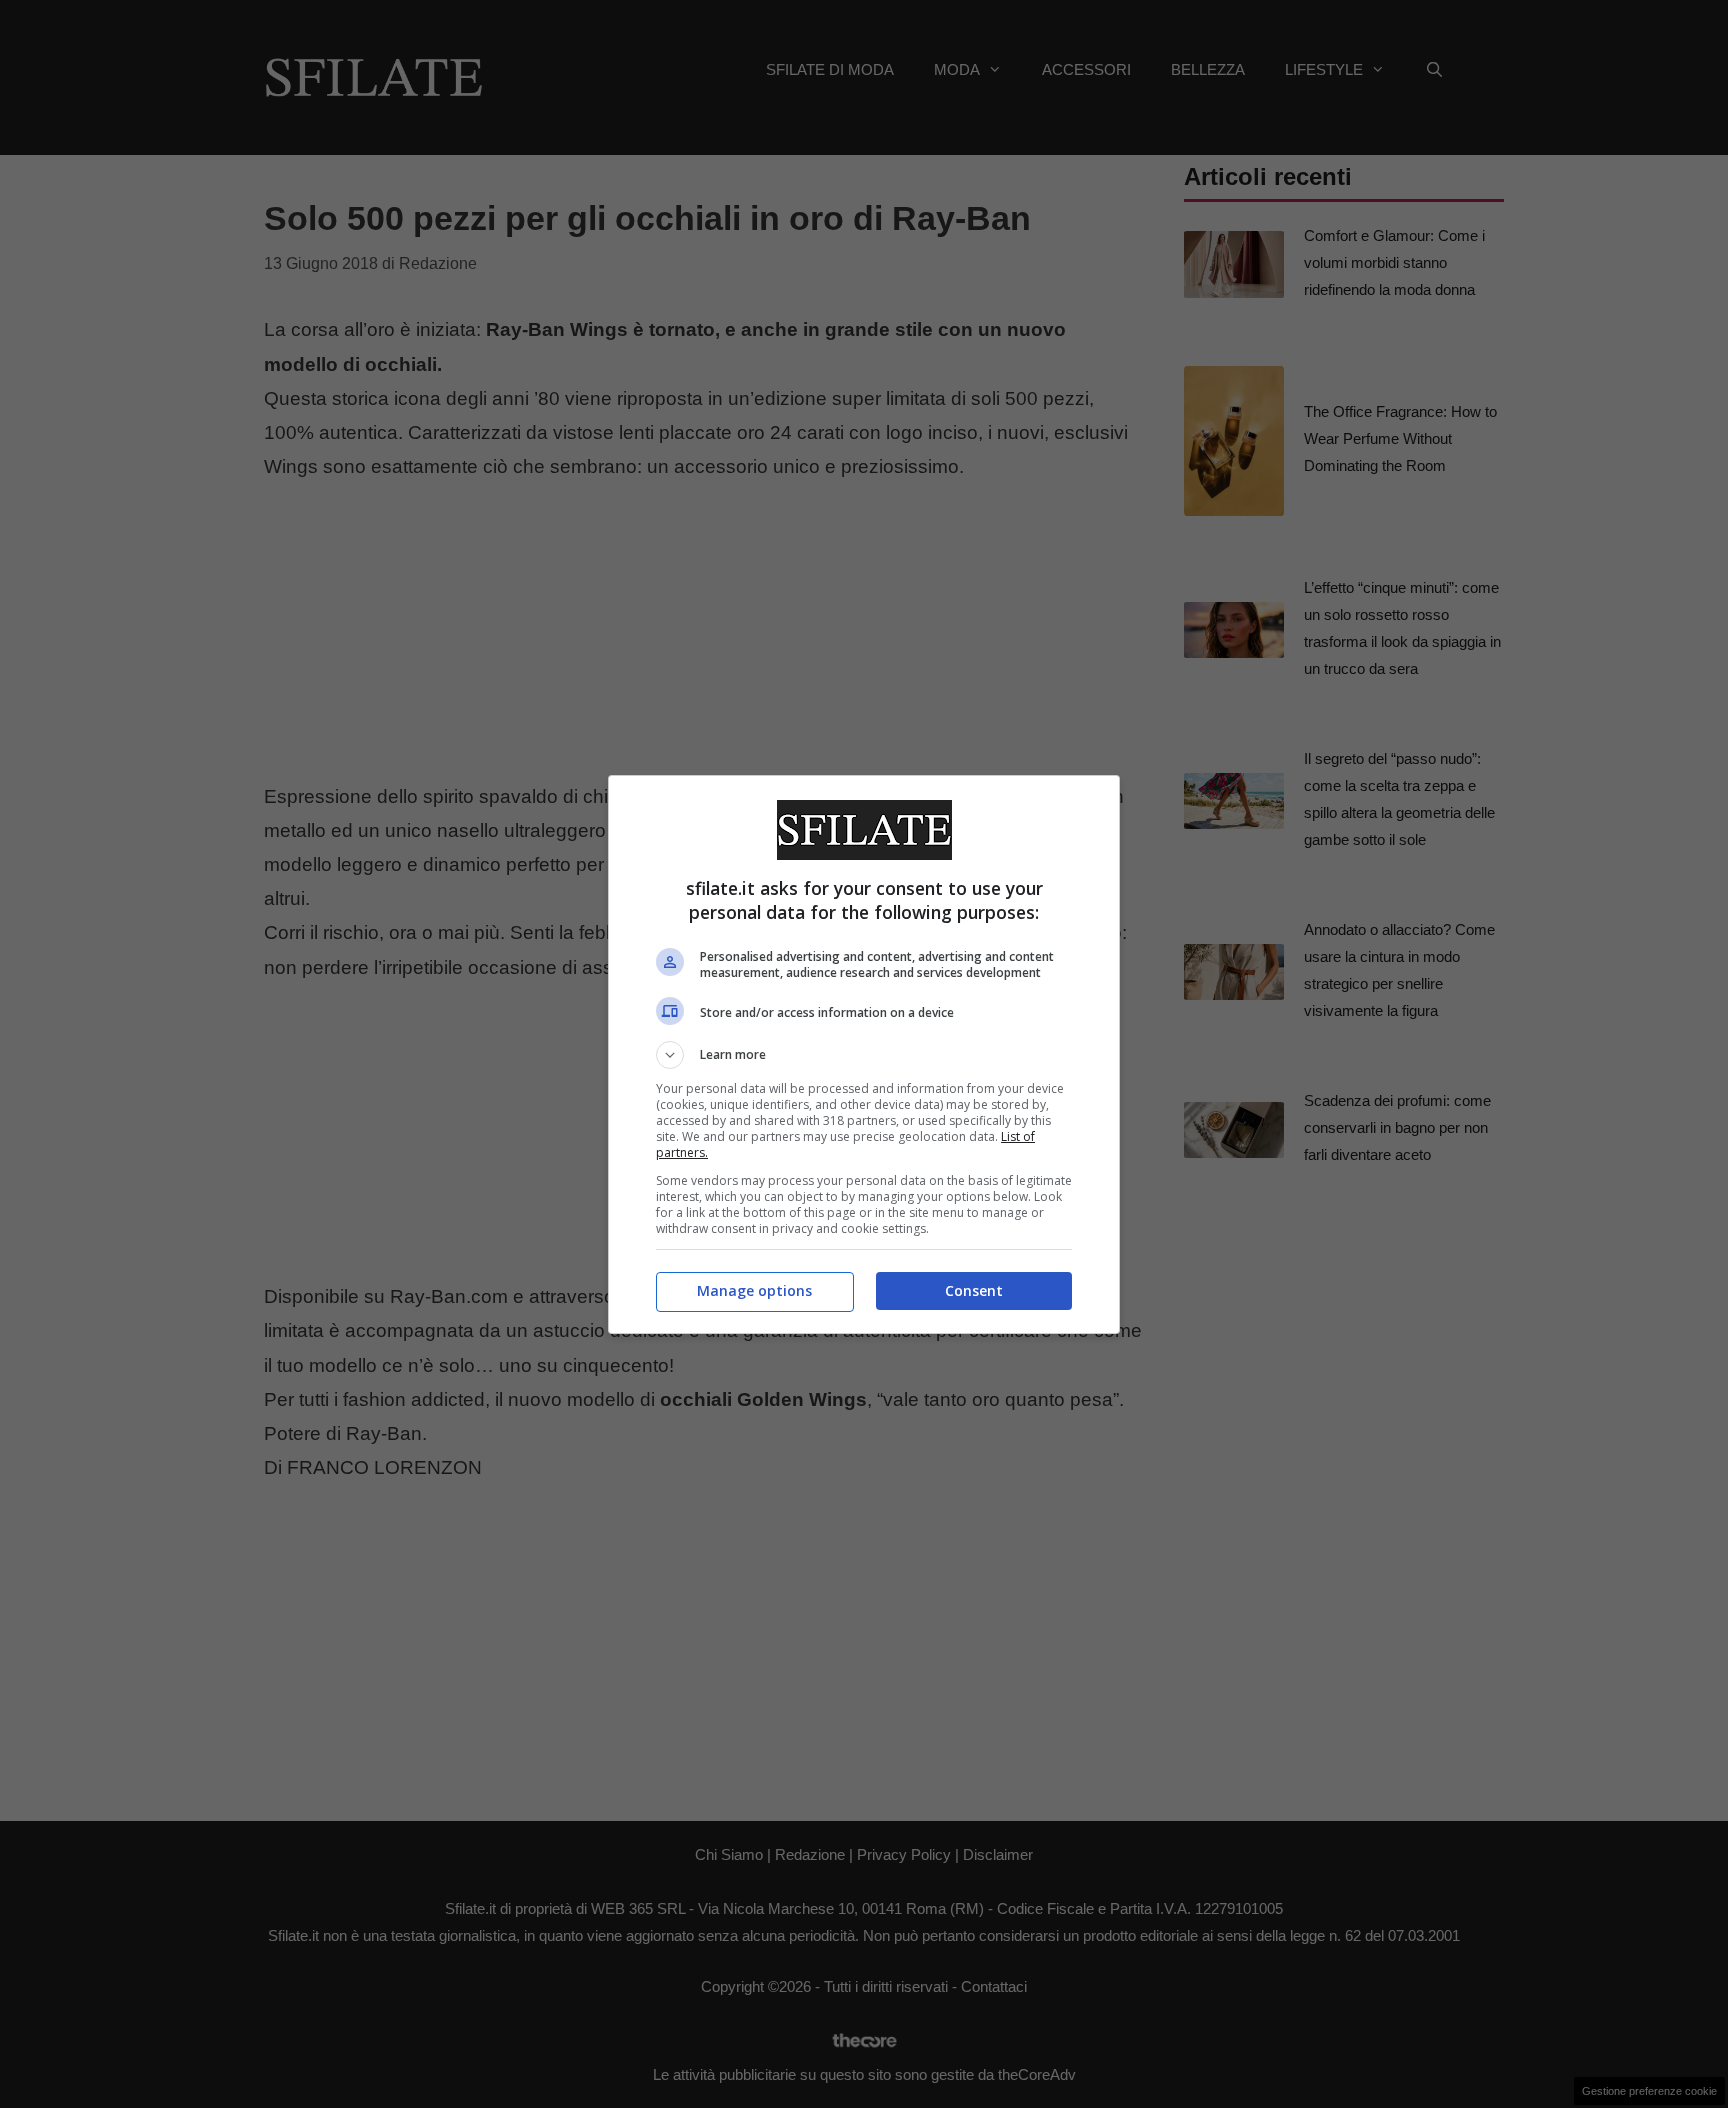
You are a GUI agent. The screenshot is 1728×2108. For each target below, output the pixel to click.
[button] (864, 1055)
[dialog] (864, 1054)
